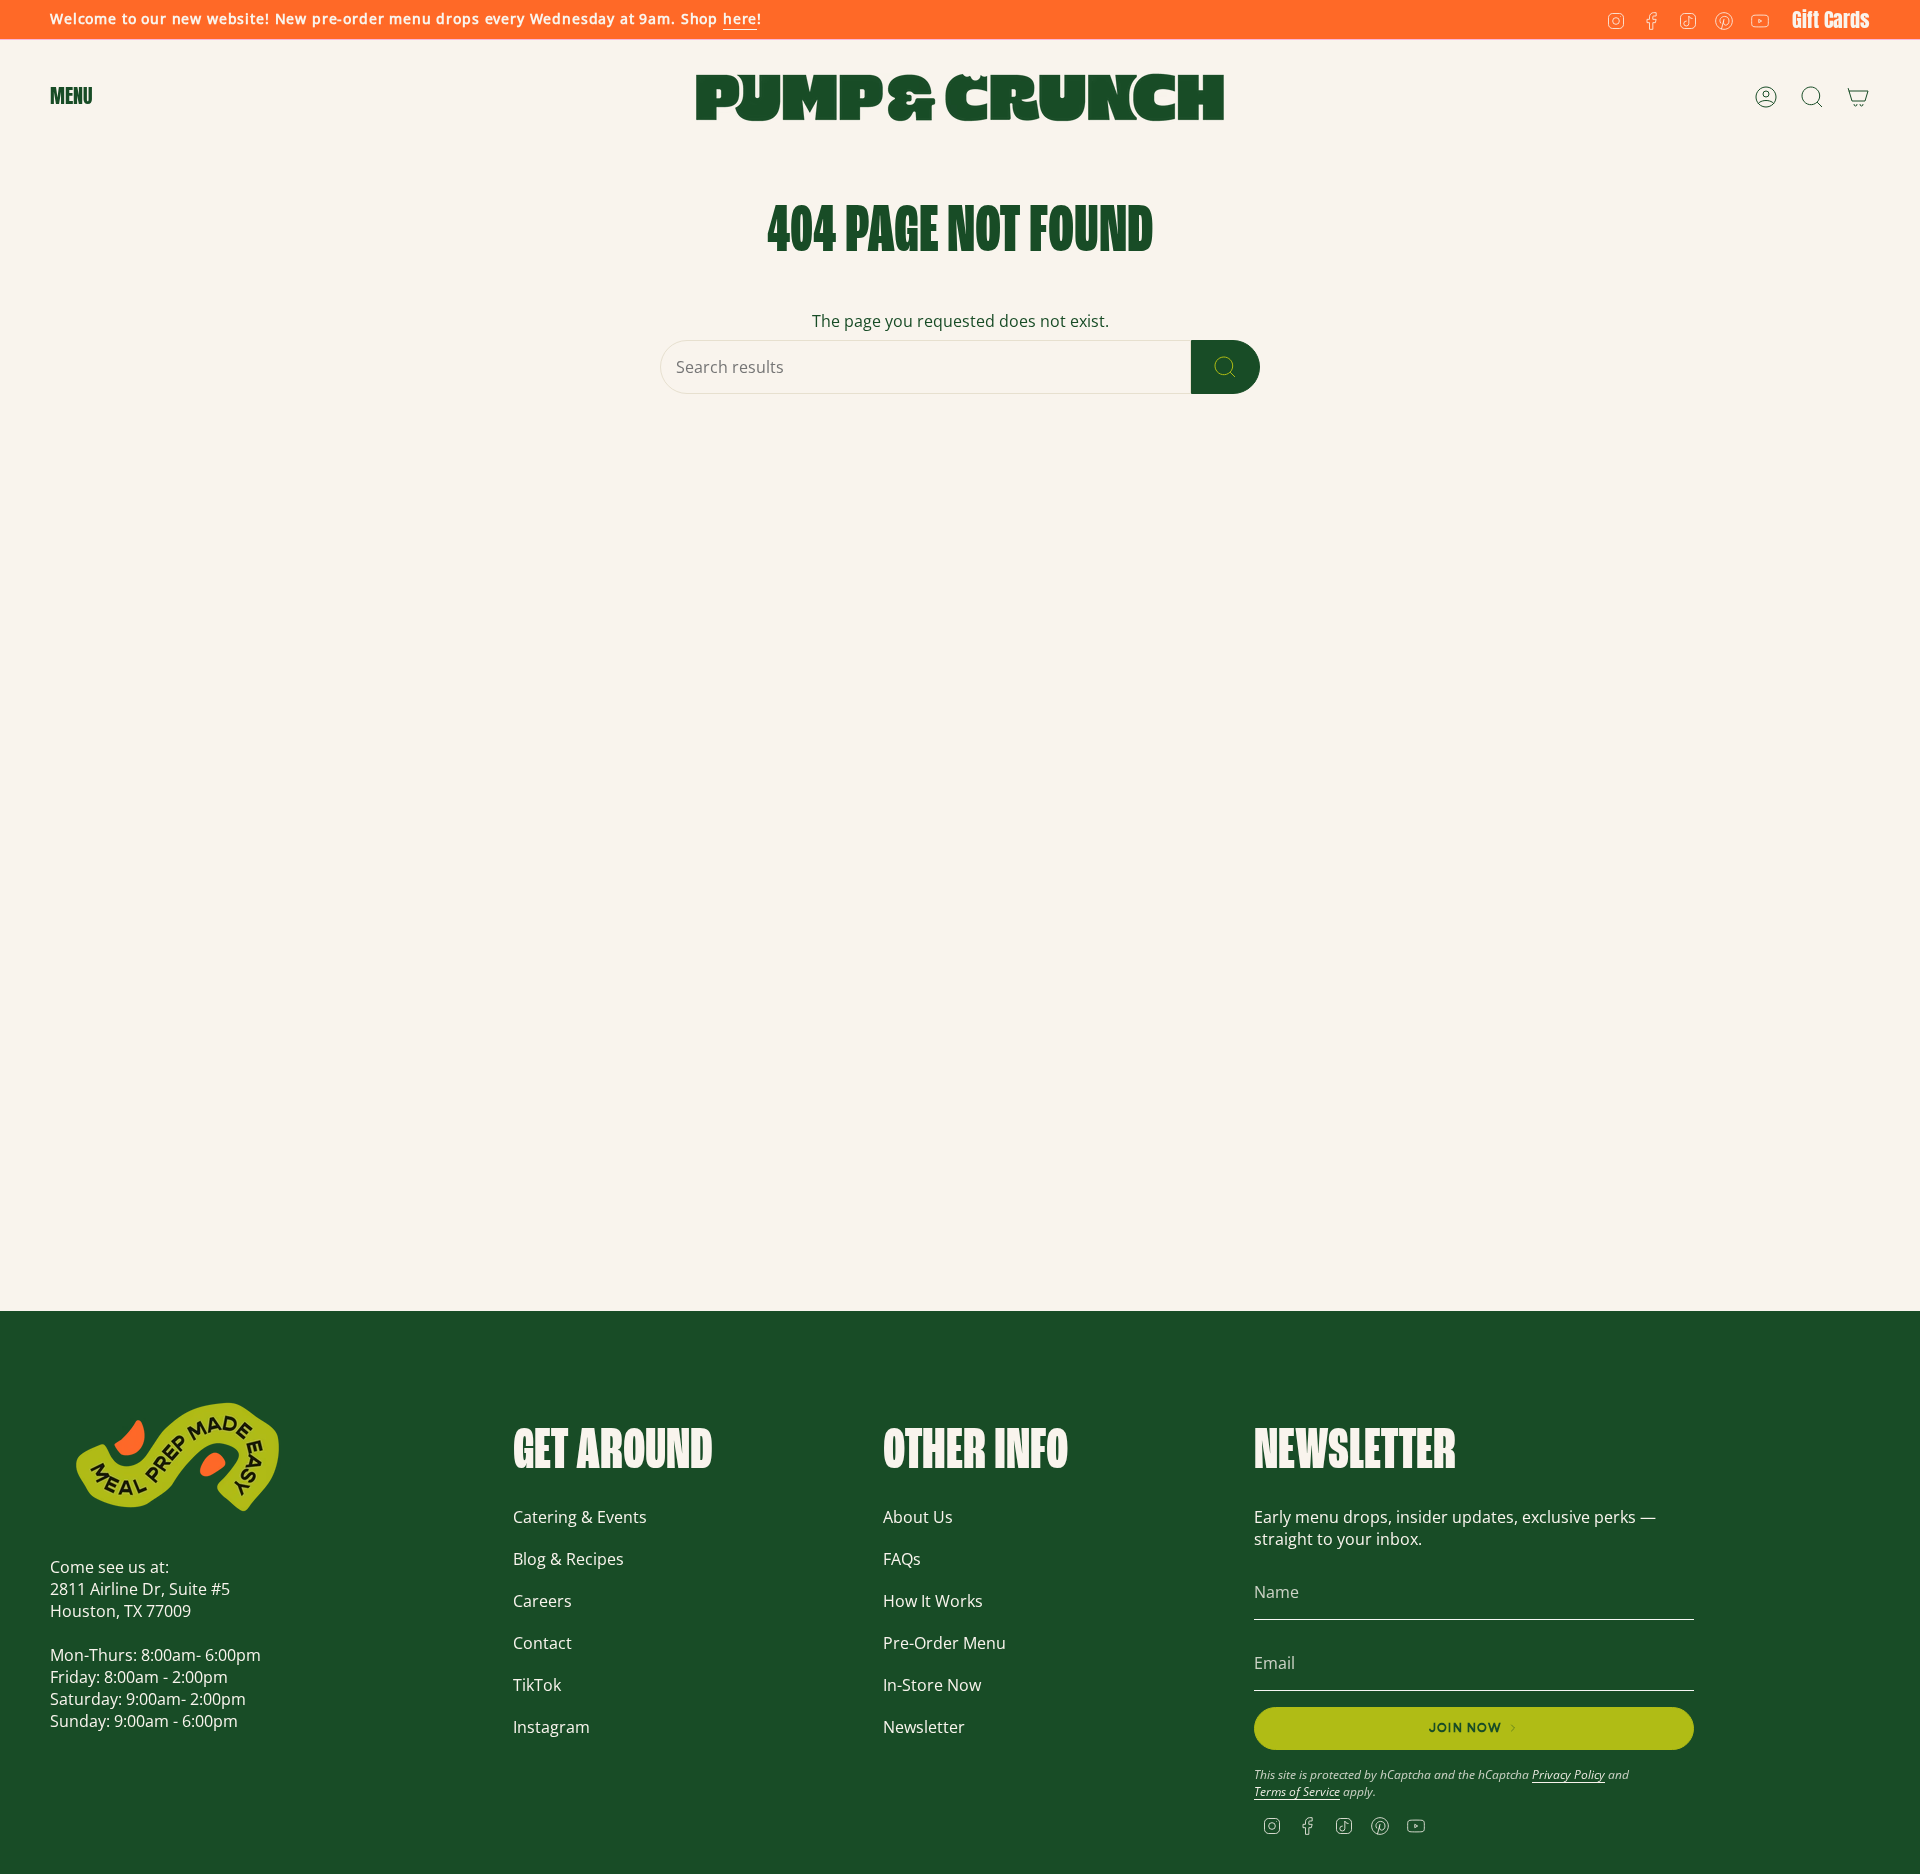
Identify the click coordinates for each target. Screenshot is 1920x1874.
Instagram (551, 1727)
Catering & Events (580, 1517)
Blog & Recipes (568, 1559)
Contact (542, 1643)
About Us (918, 1517)
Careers (542, 1601)
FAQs (902, 1559)
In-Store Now (932, 1685)
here (740, 18)
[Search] (1225, 367)
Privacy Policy (1568, 1774)
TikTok (537, 1685)
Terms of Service (1297, 1791)
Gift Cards (1831, 19)
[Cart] (1858, 97)
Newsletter (924, 1727)
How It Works (933, 1601)
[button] (71, 97)
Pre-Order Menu (944, 1643)
